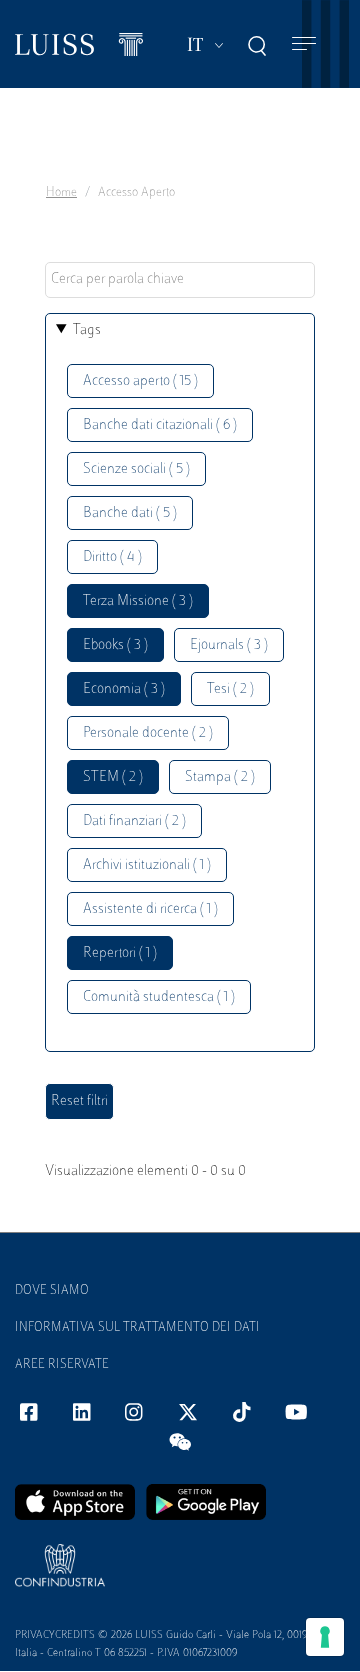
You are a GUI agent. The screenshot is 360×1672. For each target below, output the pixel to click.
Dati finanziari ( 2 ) (134, 821)
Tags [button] (87, 330)
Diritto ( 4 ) (112, 557)
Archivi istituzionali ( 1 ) (147, 865)
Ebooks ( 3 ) (115, 645)
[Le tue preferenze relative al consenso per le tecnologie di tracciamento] (325, 1637)
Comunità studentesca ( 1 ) (159, 997)
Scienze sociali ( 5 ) (136, 469)
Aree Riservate (62, 1365)
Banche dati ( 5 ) (130, 513)
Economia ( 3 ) (124, 689)
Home (61, 193)
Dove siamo (52, 1291)
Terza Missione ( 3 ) (138, 601)
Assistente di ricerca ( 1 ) (150, 909)
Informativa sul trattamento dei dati (137, 1328)
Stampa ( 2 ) (220, 777)
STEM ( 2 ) (113, 777)
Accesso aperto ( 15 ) (140, 381)
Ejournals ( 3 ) (229, 645)
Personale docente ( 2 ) (148, 733)
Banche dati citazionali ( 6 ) (160, 425)
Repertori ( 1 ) (120, 953)
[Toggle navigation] (304, 44)
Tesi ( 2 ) (230, 689)
